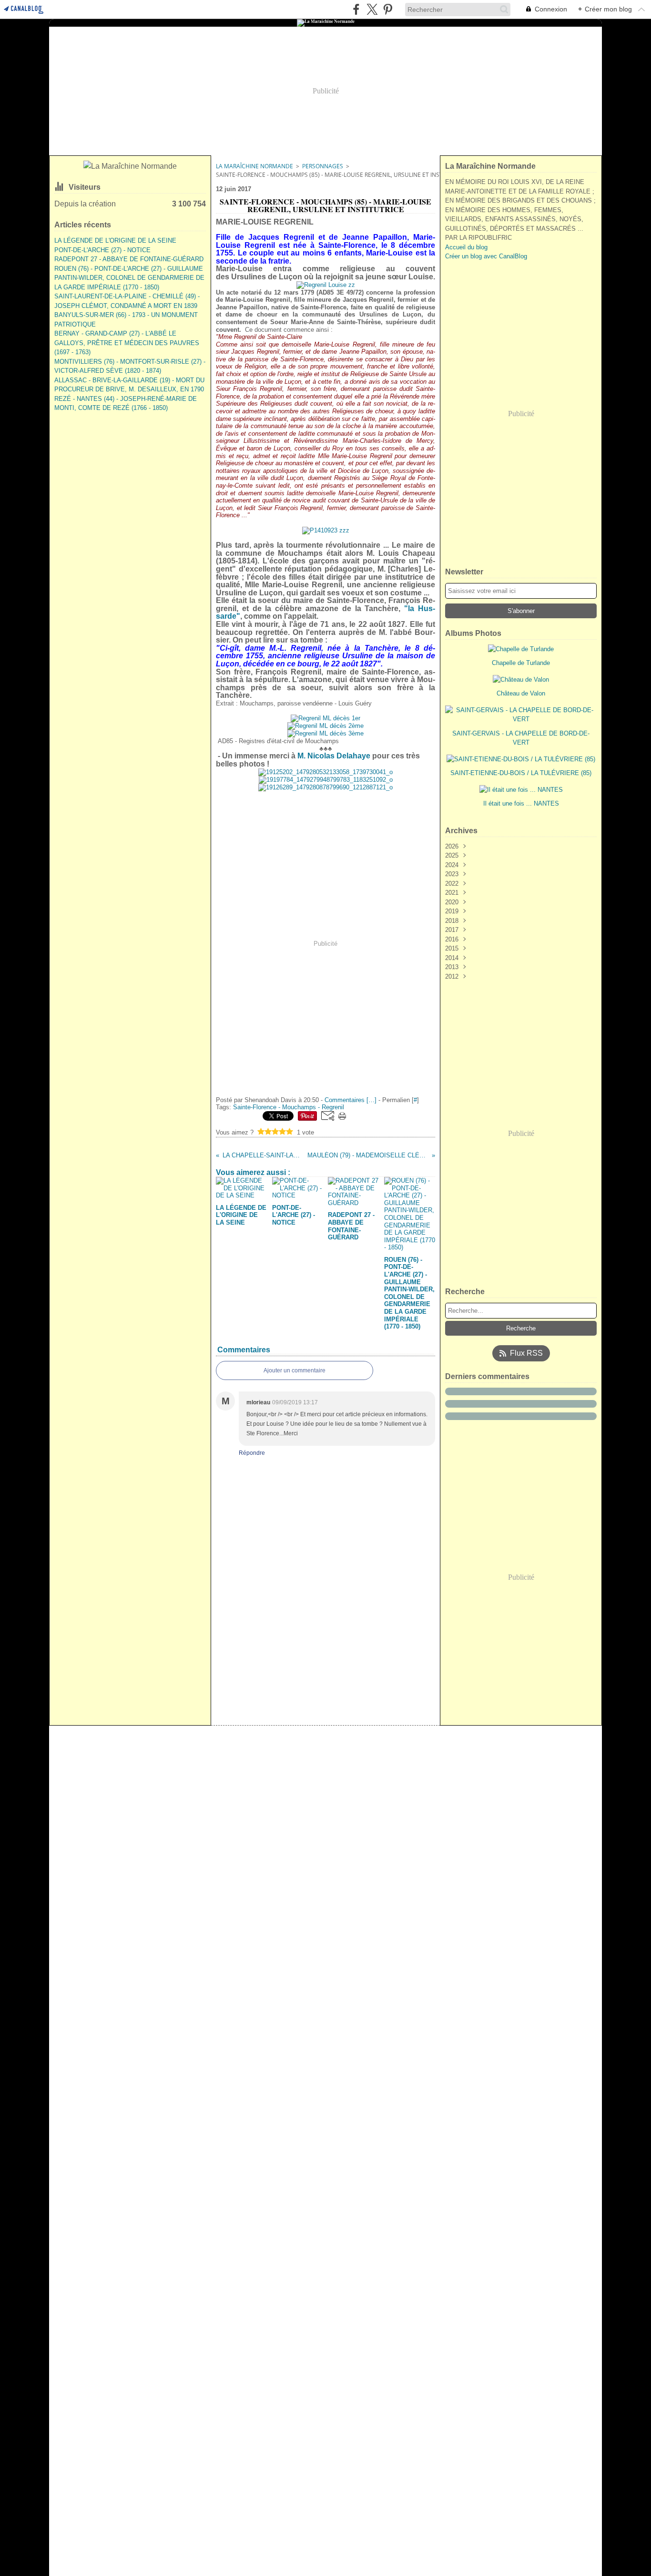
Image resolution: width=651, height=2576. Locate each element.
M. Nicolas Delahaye (334, 756)
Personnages (323, 166)
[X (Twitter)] (372, 9)
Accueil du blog (466, 247)
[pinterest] (388, 9)
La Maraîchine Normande (254, 166)
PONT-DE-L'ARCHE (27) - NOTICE (102, 250)
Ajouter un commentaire (295, 1370)
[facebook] (356, 9)
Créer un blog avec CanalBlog (486, 256)
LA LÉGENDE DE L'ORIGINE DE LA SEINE (115, 240)
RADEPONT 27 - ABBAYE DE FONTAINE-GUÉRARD (129, 259)
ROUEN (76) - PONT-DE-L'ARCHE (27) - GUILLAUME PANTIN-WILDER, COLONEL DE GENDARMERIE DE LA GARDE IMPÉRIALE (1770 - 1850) (129, 278)
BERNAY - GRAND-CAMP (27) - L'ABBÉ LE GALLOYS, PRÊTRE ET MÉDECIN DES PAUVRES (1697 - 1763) (127, 343)
